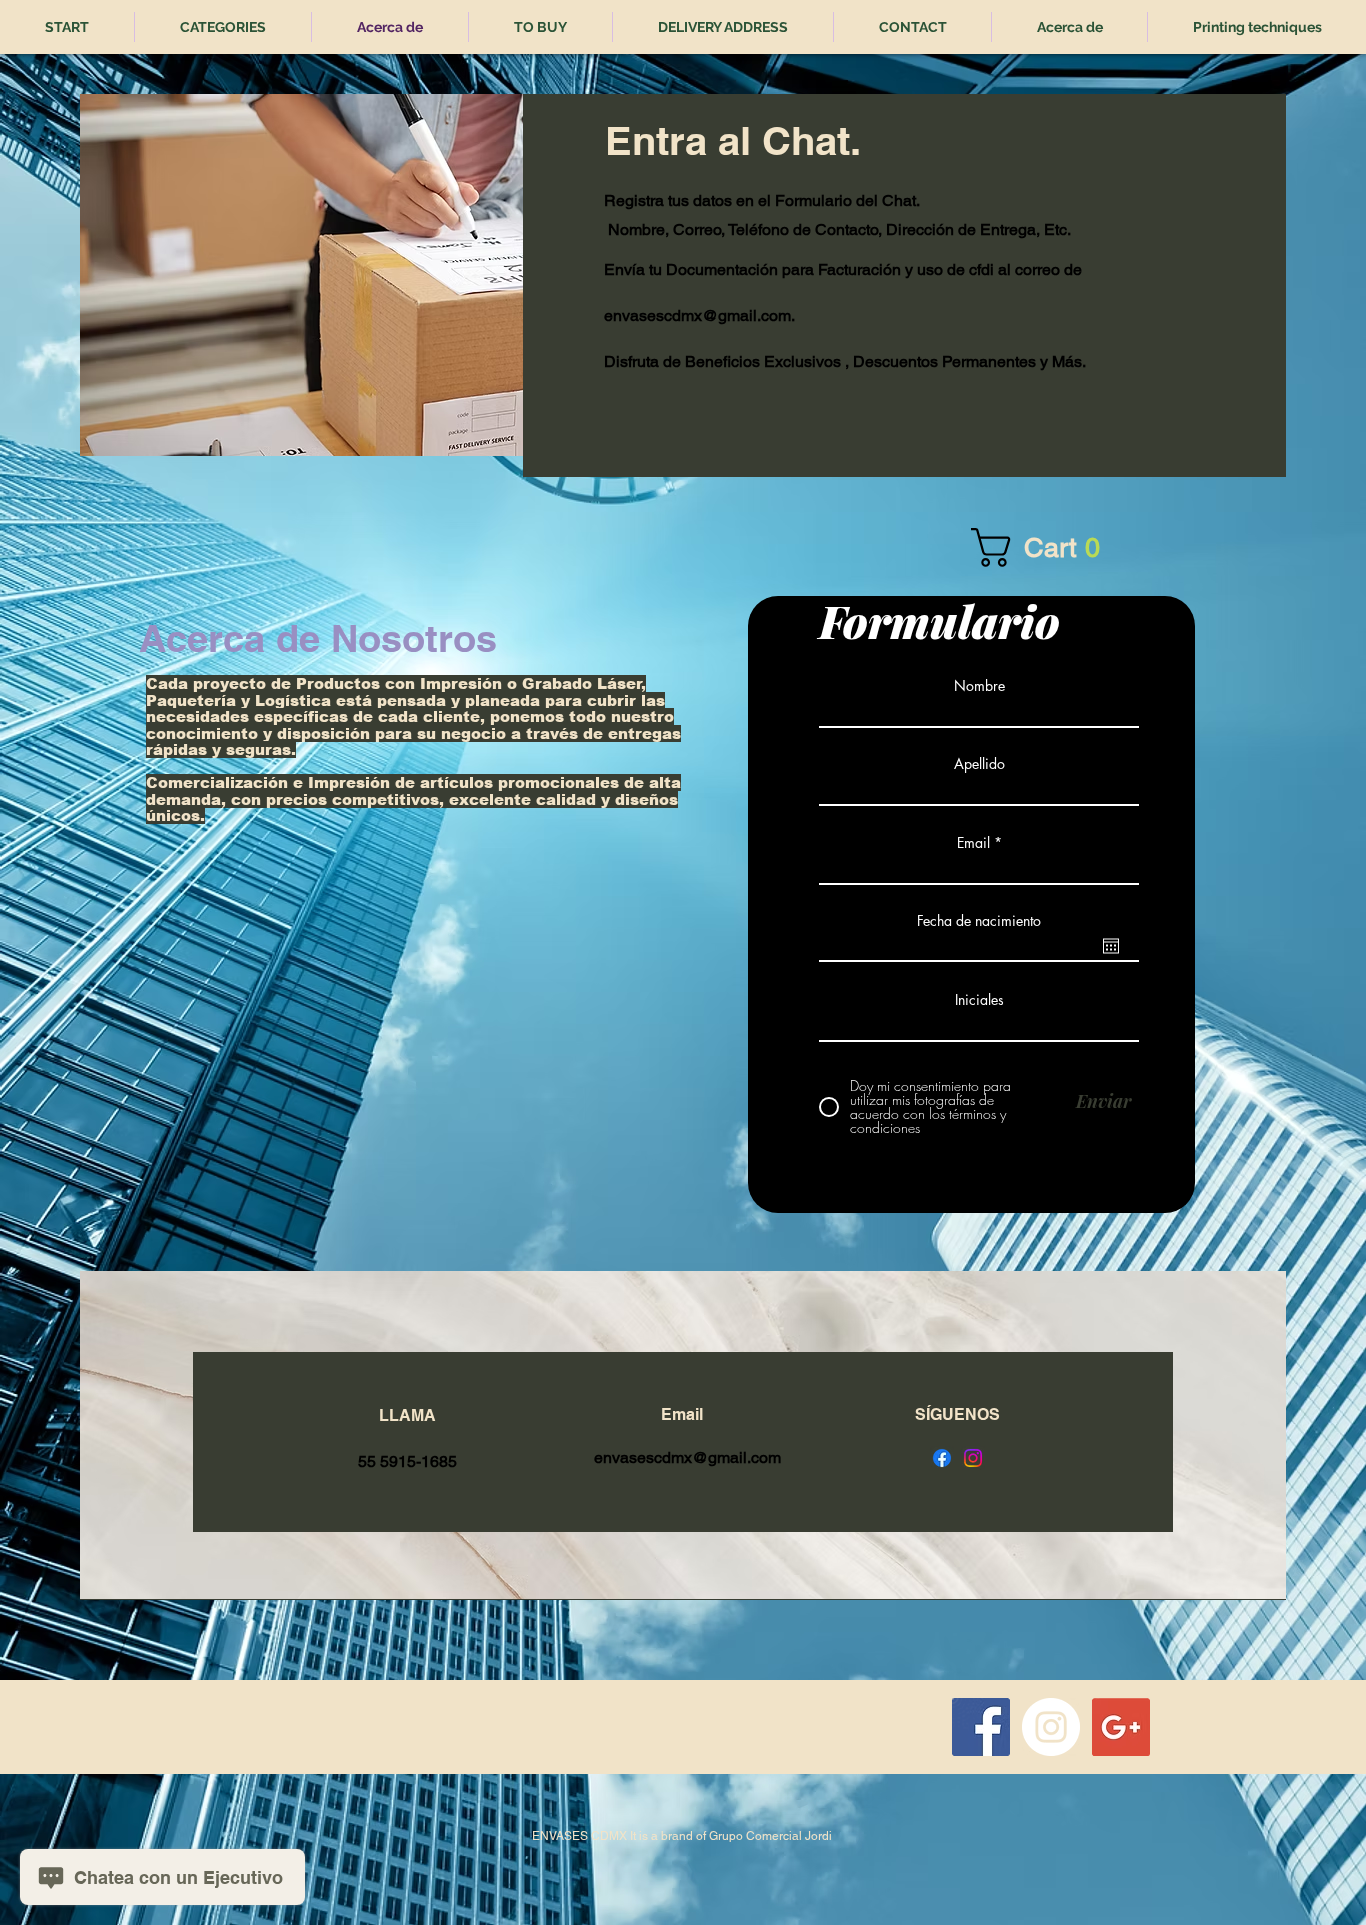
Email (973, 843)
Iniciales (979, 1000)
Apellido (979, 764)
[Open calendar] (1111, 946)
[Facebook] (942, 1458)
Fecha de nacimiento (979, 921)
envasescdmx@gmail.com (697, 315)
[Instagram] (973, 1458)
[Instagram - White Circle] (1051, 1727)
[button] (1062, 547)
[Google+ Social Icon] (1121, 1727)
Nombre (979, 686)
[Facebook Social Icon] (981, 1727)
